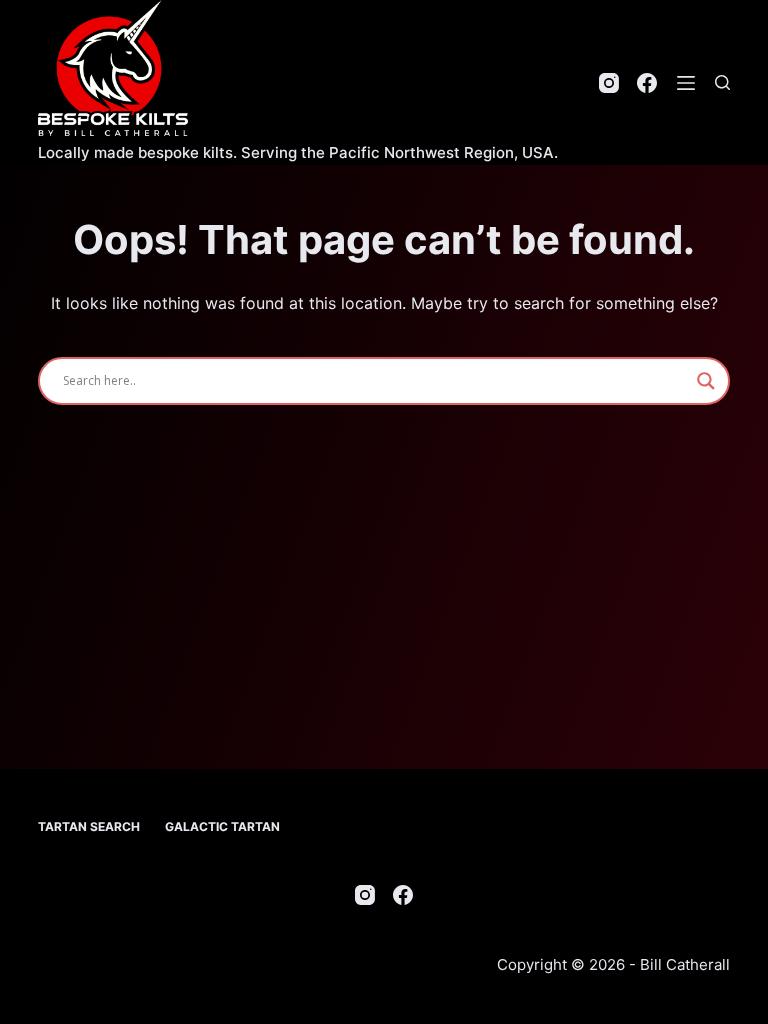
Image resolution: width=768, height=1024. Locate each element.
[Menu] (686, 83)
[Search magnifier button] (706, 381)
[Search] (722, 82)
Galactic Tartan (222, 826)
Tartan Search (89, 826)
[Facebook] (647, 83)
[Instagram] (609, 83)
